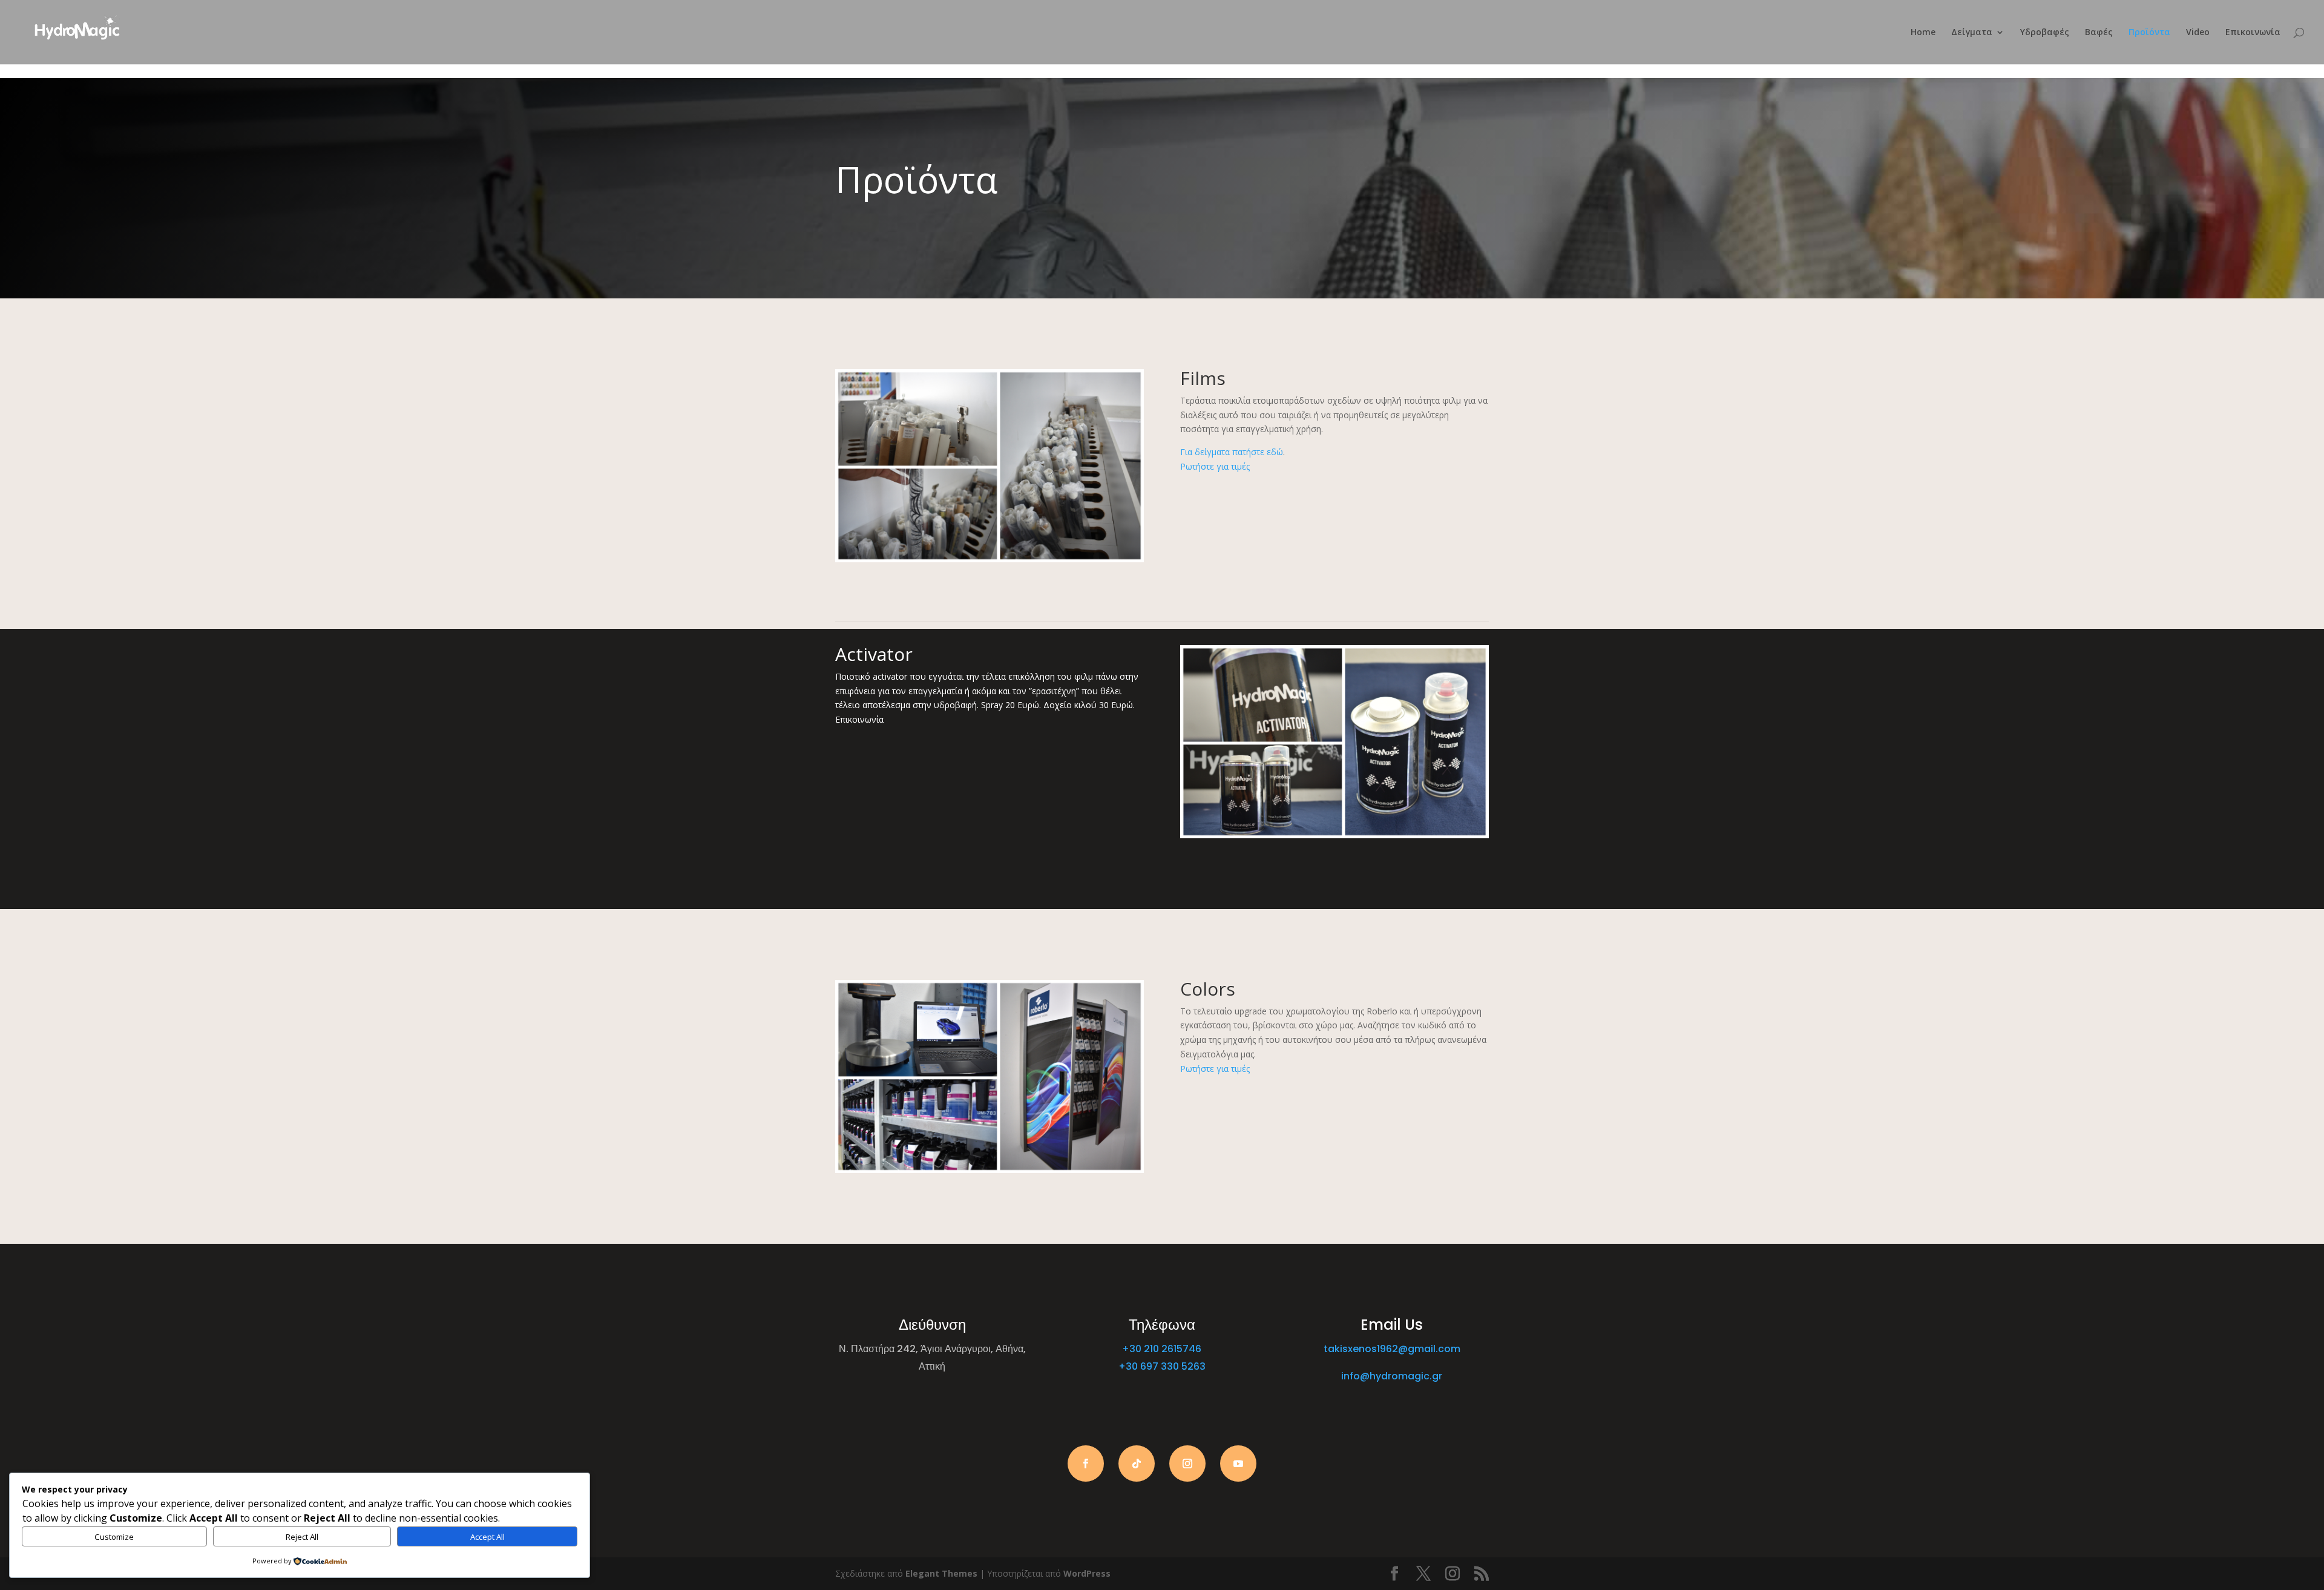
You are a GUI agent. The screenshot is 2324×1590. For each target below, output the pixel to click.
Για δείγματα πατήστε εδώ (1232, 452)
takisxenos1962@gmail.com (1392, 1349)
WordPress (1087, 1573)
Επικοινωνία (2253, 33)
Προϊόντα (2149, 33)
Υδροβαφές (2045, 33)
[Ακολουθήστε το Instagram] (1187, 1464)
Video (2198, 33)
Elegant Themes (941, 1573)
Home (1923, 33)
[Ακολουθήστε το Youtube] (1238, 1464)
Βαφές (2099, 33)
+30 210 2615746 (1162, 1349)
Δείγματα (1972, 33)
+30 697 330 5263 (1162, 1366)
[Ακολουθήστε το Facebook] (1086, 1464)
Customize (114, 1537)
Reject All (302, 1537)
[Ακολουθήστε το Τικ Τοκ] (1137, 1464)
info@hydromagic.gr (1392, 1376)
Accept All (487, 1537)
